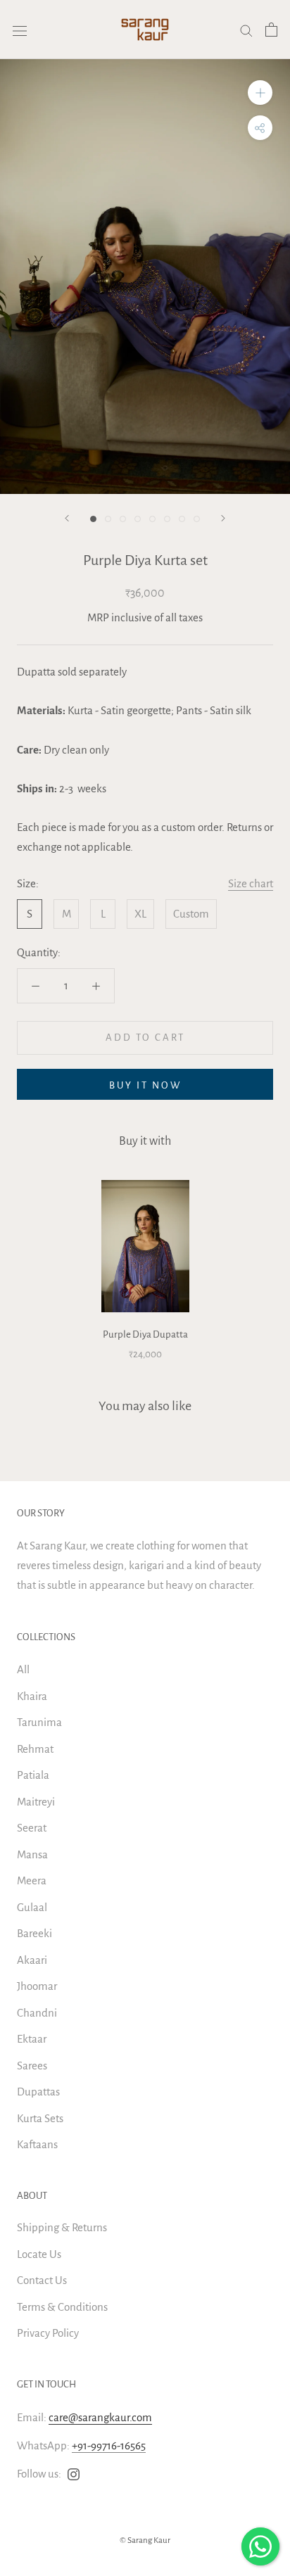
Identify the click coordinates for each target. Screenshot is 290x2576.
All (23, 1669)
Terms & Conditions (62, 2307)
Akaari (32, 1960)
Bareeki (34, 1933)
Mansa (32, 1854)
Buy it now (145, 1085)
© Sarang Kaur (145, 2540)
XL (140, 914)
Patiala (33, 1775)
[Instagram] (74, 2474)
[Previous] (67, 518)
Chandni (37, 2013)
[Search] (246, 30)
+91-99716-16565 (109, 2445)
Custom (191, 914)
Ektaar (32, 2039)
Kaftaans (37, 2144)
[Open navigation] (20, 30)
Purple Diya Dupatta (145, 1334)
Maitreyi (36, 1802)
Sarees (32, 2066)
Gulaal (32, 1907)
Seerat (32, 1828)
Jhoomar (37, 1986)
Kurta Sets (40, 2118)
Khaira (32, 1696)
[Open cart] (271, 30)
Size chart (251, 883)
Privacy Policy (48, 2333)
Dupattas (38, 2092)
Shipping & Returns (62, 2227)
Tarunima (39, 1722)
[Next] (223, 518)
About (32, 2196)
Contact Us (42, 2280)
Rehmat (35, 1749)
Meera (32, 1880)
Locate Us (39, 2254)
